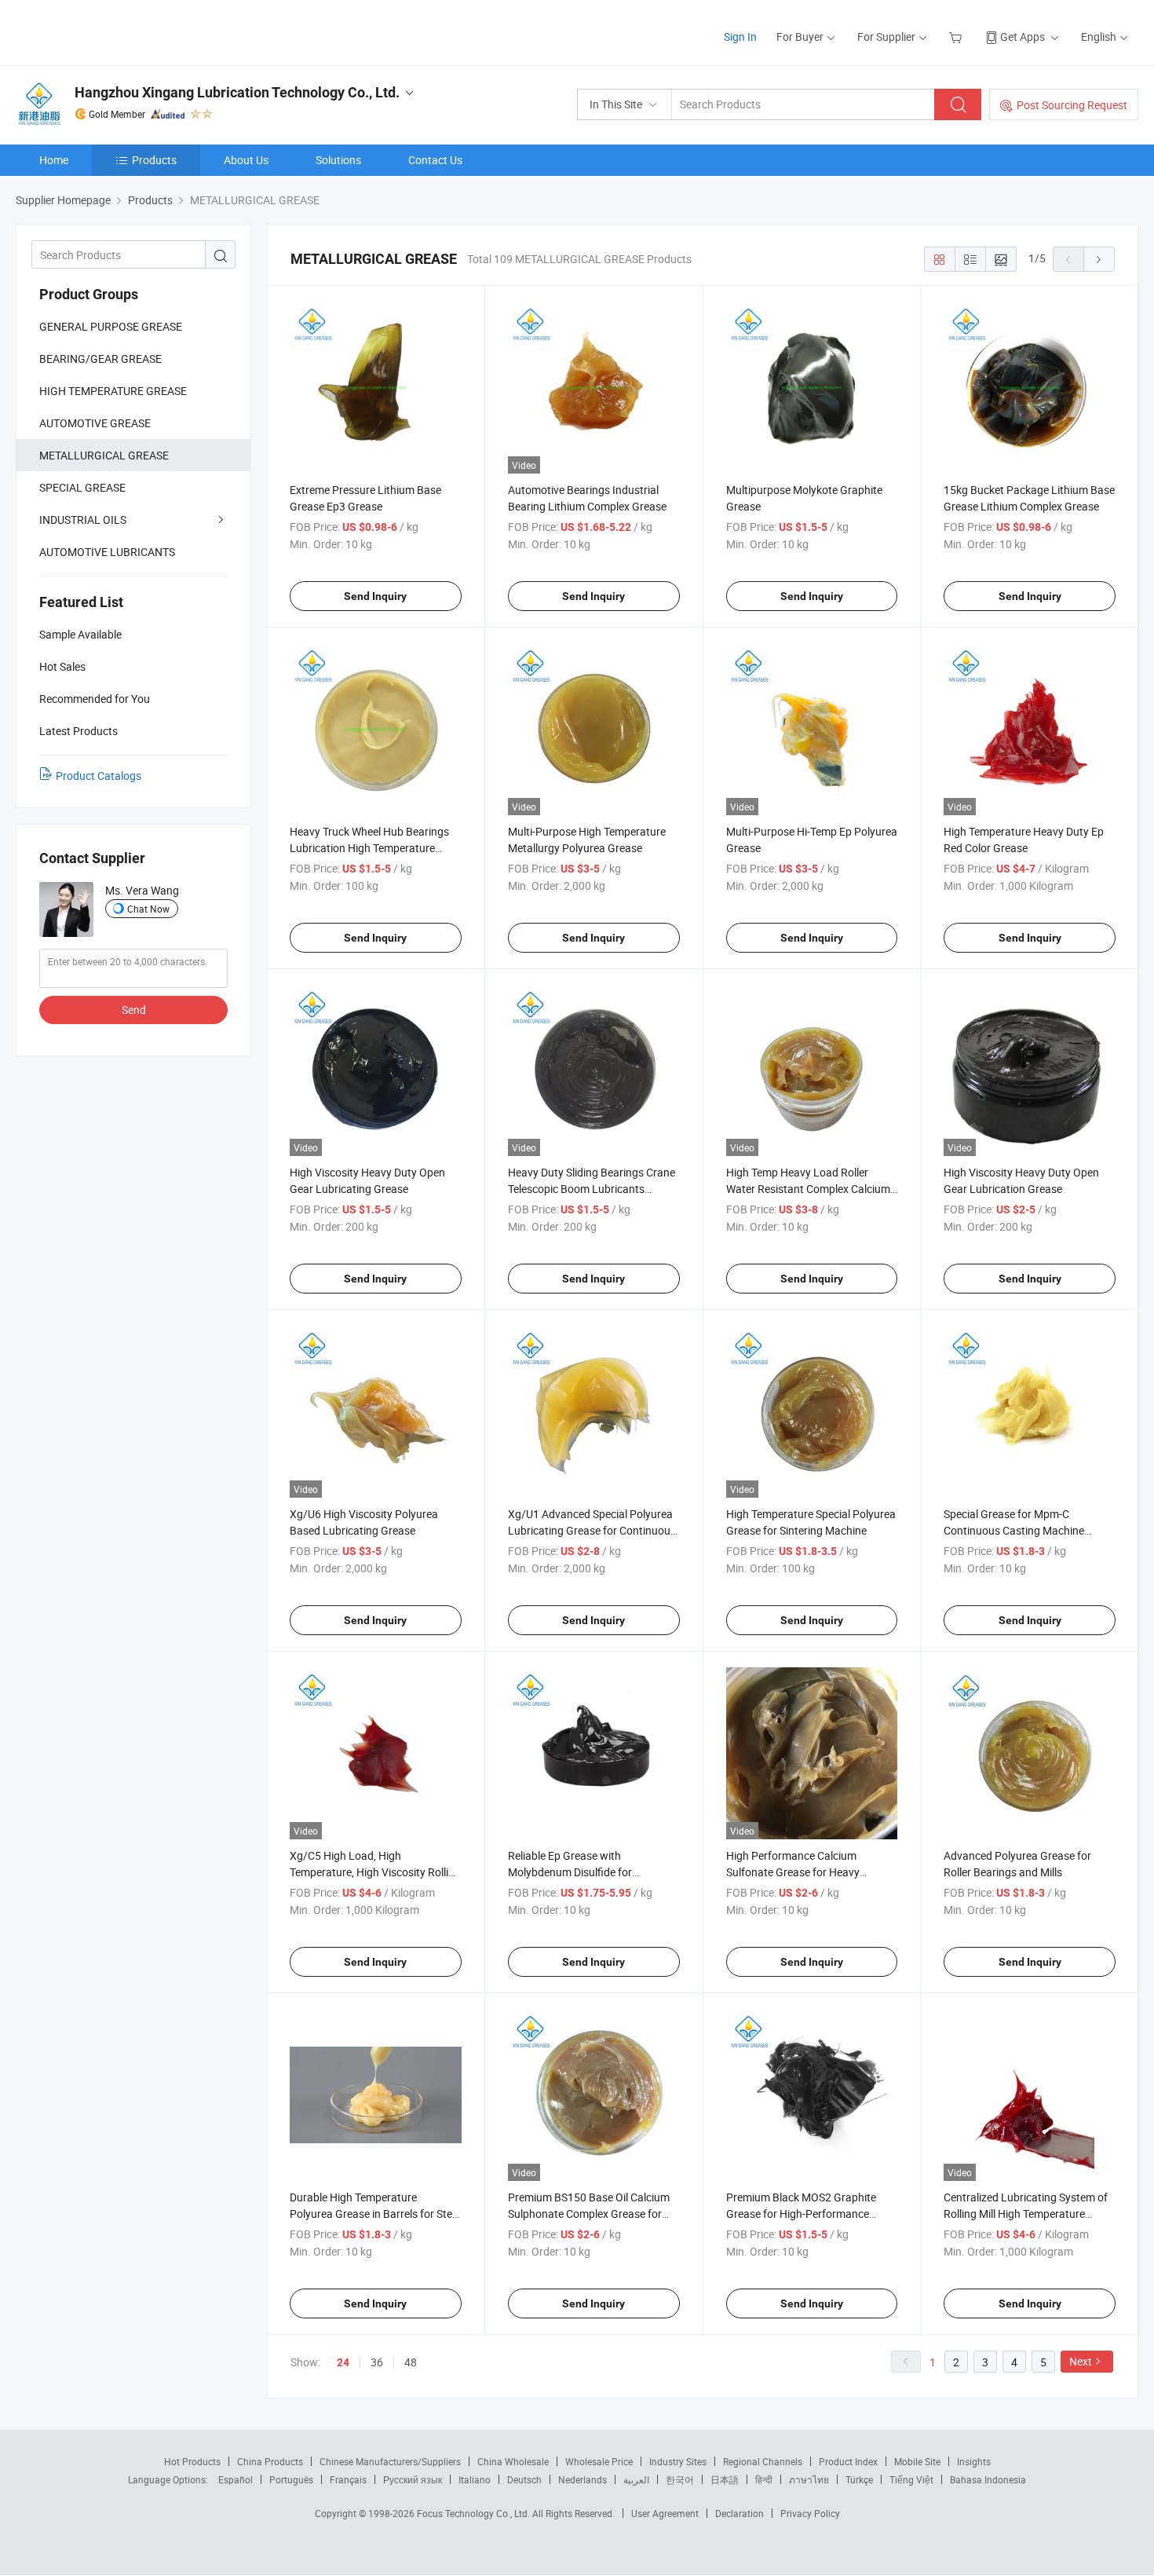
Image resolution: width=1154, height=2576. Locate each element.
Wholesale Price (599, 2461)
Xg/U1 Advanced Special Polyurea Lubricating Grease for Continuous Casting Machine (592, 1530)
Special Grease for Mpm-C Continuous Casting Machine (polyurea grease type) (1014, 1530)
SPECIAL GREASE (82, 487)
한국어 (680, 2479)
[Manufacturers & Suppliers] (117, 31)
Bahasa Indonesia (988, 2479)
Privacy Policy (810, 2513)
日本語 (725, 2479)
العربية (636, 2479)
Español (236, 2479)
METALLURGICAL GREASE (104, 455)
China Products (270, 2461)
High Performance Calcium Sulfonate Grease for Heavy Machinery (793, 1872)
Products (154, 160)
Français (348, 2479)
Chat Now (148, 909)
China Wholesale (513, 2461)
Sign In (740, 37)
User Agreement (665, 2513)
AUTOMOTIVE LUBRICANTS (107, 552)
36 (377, 2362)
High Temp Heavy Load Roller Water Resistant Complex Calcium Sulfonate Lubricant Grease (808, 1189)
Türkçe (859, 2479)
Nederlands (582, 2479)
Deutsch (524, 2479)
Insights (974, 2461)
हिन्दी (764, 2479)
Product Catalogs (99, 776)
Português (291, 2479)
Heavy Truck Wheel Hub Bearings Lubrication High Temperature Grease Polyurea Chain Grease (369, 848)
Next (1081, 2361)
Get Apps (1023, 37)
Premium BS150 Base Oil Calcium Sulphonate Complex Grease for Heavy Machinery (589, 2214)
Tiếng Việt (911, 2479)
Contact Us (435, 160)
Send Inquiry (375, 596)
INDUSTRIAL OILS (83, 520)
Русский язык (413, 2479)
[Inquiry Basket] (957, 37)
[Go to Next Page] (1099, 259)
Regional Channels (763, 2461)
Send (134, 1010)
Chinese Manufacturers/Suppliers (390, 2461)
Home (54, 160)
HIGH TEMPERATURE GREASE (113, 391)
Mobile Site (917, 2461)
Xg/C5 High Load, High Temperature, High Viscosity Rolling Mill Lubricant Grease (375, 1872)
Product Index (848, 2461)
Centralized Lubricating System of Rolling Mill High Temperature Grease (1026, 2214)
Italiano (475, 2479)
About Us (246, 160)
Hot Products (192, 2461)
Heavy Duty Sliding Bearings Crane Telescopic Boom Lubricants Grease (592, 1189)
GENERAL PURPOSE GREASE (111, 326)
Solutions (338, 160)
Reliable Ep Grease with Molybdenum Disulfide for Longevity (570, 1872)
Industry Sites (678, 2461)
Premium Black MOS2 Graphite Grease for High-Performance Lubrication (801, 2214)
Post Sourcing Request (1072, 105)
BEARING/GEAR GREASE (100, 359)
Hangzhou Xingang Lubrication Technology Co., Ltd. (237, 92)
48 (411, 2362)
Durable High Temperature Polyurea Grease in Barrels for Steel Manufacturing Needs (375, 2214)
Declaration (740, 2513)
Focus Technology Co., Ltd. (475, 2513)
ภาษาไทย (809, 2479)
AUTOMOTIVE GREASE (95, 423)
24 (343, 2362)
